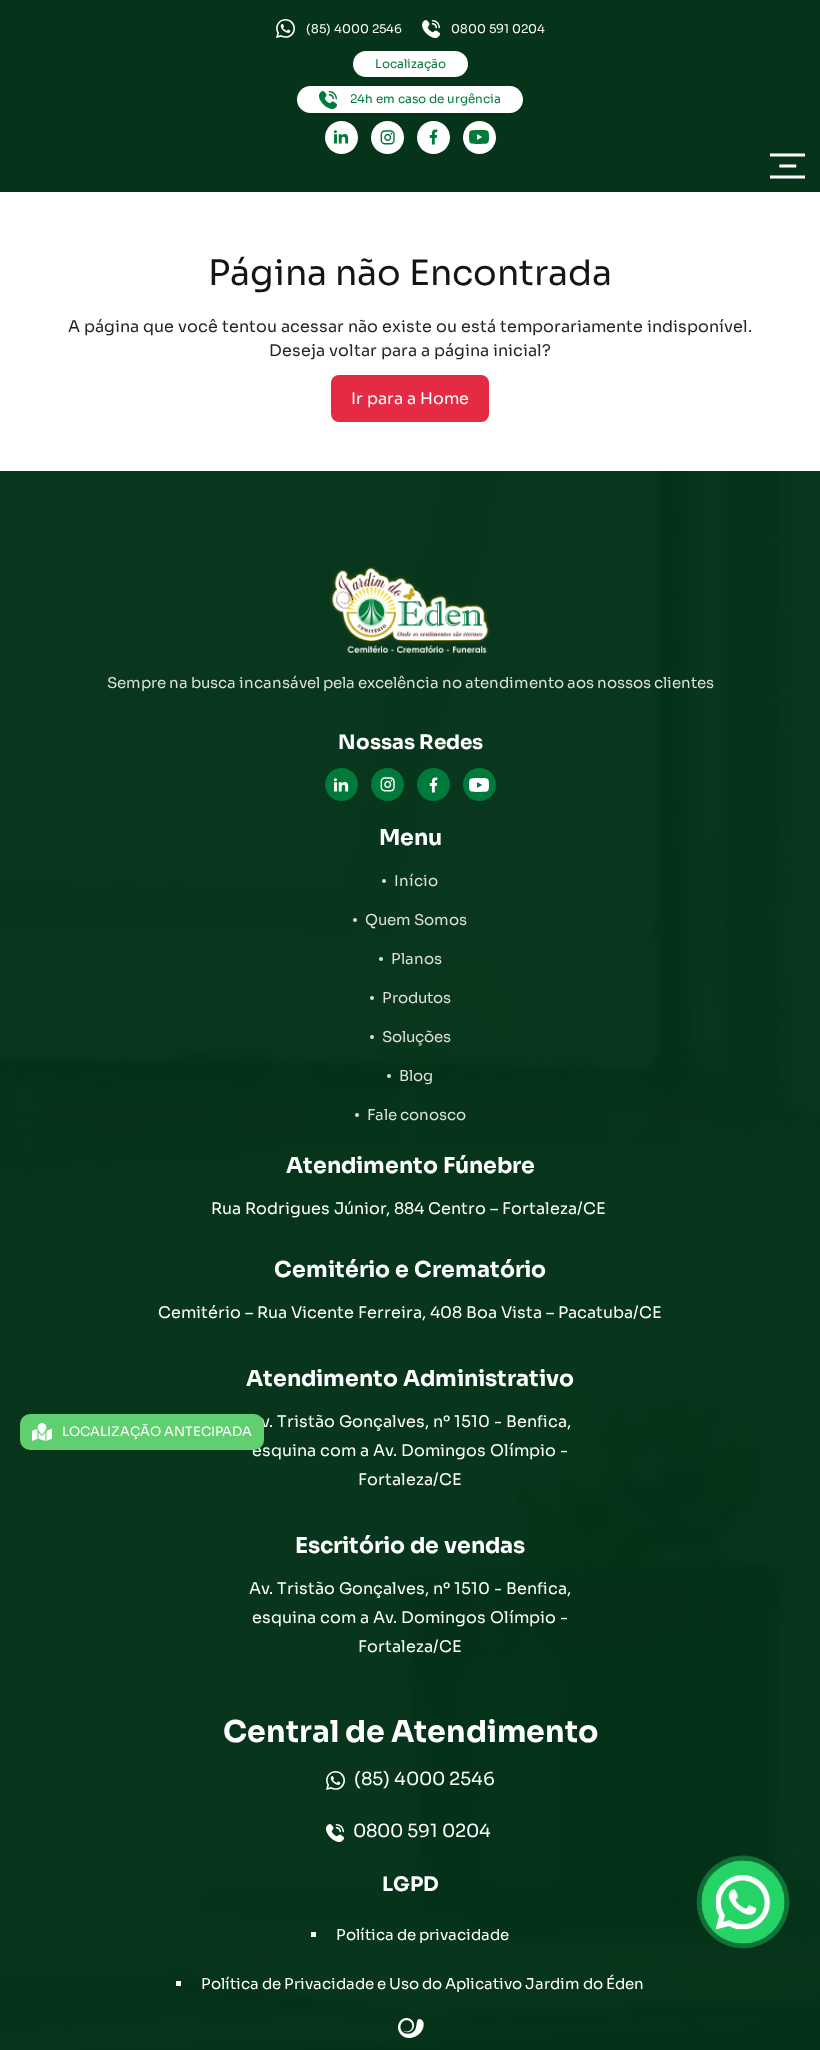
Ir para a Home (410, 398)
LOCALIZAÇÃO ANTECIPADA (157, 1431)
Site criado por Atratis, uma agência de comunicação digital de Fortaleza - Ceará (411, 2029)
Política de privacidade (422, 1934)
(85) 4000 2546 (354, 28)
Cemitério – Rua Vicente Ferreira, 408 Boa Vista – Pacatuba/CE (410, 1312)
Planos (416, 958)
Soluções (416, 1036)
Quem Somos (416, 919)
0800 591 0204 (498, 28)
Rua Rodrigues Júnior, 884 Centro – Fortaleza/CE (410, 1208)
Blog (416, 1075)
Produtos (416, 997)
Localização (410, 63)
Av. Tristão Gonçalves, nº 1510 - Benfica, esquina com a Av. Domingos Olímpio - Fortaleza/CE (410, 1450)
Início (416, 880)
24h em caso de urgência (424, 98)
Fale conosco (416, 1114)
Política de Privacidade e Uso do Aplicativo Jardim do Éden (422, 1983)
